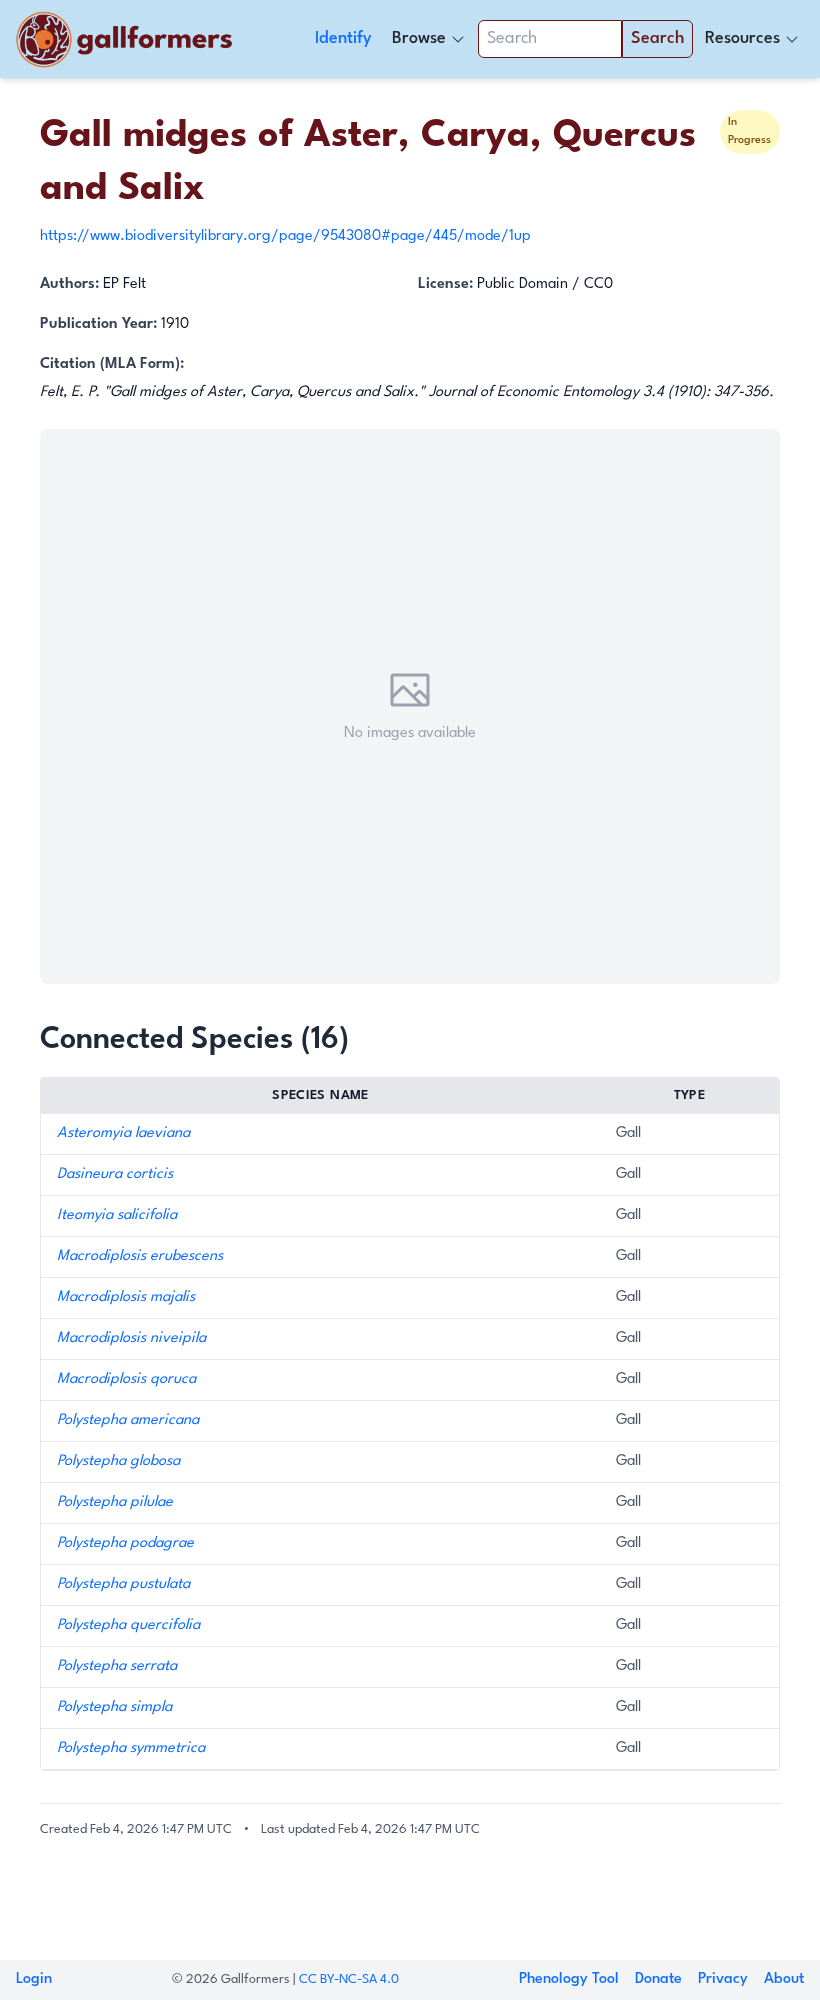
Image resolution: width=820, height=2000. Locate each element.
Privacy (723, 1979)
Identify (343, 38)
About (784, 1979)
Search (657, 38)
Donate (658, 1979)
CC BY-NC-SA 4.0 (349, 1979)
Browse (419, 38)
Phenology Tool (569, 1979)
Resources (742, 38)
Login (34, 1979)
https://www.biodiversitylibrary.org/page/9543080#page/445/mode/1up (285, 236)
